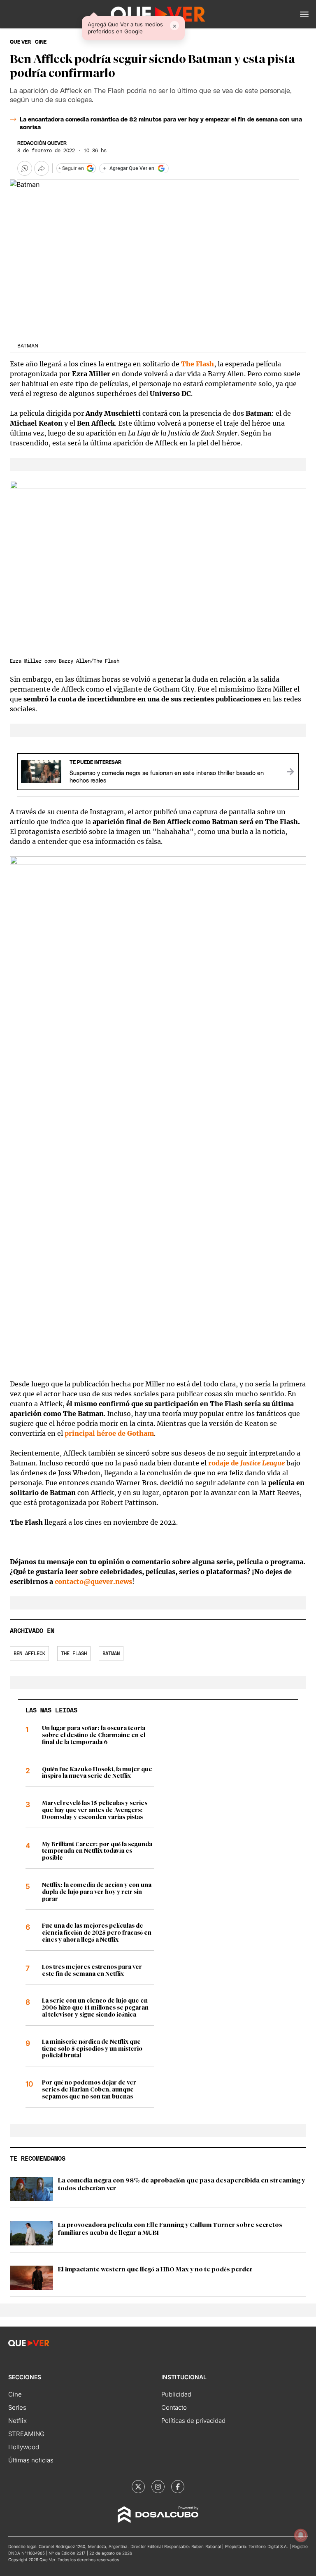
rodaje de (246, 1463)
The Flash (197, 364)
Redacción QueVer (42, 143)
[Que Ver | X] (138, 2487)
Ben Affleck (29, 1654)
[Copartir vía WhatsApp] (25, 168)
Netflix (17, 2421)
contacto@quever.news (93, 1581)
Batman (111, 1654)
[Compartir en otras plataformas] (42, 168)
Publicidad (176, 2394)
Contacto (174, 2407)
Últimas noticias (31, 2460)
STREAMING (26, 2434)
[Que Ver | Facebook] (178, 2487)
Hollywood (24, 2447)
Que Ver (20, 42)
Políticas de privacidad (193, 2421)
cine (41, 42)
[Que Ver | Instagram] (158, 2487)
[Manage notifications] (301, 2535)
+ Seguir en (71, 168)
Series (17, 2407)
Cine (15, 2394)
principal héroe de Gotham (109, 1433)
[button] (304, 14)
